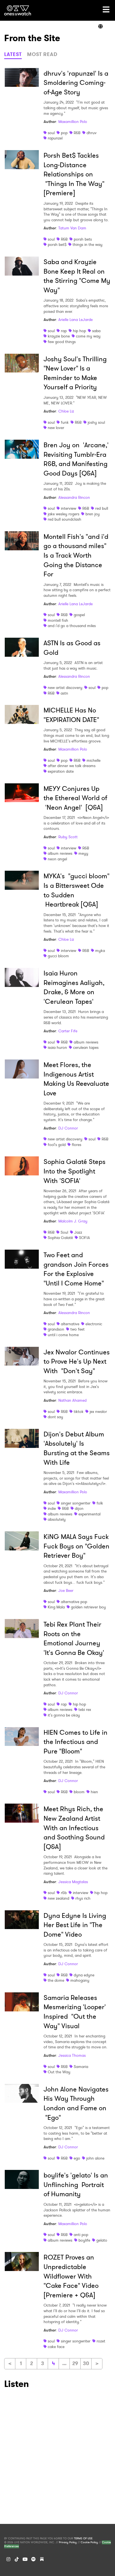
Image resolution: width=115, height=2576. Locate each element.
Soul (64, 1232)
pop (64, 133)
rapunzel (55, 138)
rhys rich (83, 1898)
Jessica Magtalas (73, 1882)
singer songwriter (76, 1503)
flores (76, 1145)
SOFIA (84, 1238)
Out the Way (59, 2072)
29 (75, 2363)
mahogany (80, 1980)
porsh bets (83, 239)
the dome (56, 1980)
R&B (77, 133)
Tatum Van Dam (72, 228)
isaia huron (57, 1047)
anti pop (81, 2235)
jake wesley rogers (64, 514)
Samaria (81, 2067)
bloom (79, 1792)
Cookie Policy (89, 2542)
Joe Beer (66, 1590)
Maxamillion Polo (73, 122)
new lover (56, 428)
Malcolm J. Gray (73, 1221)
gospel (79, 615)
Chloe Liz (66, 411)
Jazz (78, 1232)
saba (96, 331)
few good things (62, 342)
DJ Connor (68, 1128)
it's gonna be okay (64, 1715)
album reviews (60, 853)
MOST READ (42, 54)
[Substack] (42, 2559)
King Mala (56, 1607)
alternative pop (74, 1602)
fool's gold (57, 1145)
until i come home (63, 1335)
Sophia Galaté (60, 1238)
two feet (77, 1329)
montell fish (58, 620)
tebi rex (85, 1709)
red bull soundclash (64, 519)
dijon (79, 1508)
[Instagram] (8, 2559)
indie (52, 1508)
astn (64, 693)
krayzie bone (59, 336)
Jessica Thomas (72, 2055)
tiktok (79, 1412)
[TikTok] (17, 2559)
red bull (102, 508)
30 (86, 2363)
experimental (89, 1514)
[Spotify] (33, 2559)
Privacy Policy (68, 2542)
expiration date (61, 771)
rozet (101, 2341)
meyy (83, 853)
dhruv (92, 133)
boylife (84, 2240)
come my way (88, 336)
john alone (95, 2158)
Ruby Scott (68, 837)
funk (65, 422)
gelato (102, 2240)
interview (69, 508)
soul (51, 133)
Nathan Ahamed (72, 1400)
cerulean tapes (86, 1047)
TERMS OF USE (83, 2538)
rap (64, 331)
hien (94, 1792)
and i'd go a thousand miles (72, 626)
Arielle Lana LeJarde (76, 320)
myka (100, 951)
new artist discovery (65, 688)
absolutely (57, 1519)
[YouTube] (25, 2559)
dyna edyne (84, 1975)
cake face (56, 2347)
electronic (94, 1324)
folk (100, 1503)
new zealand (58, 1898)
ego (77, 2158)
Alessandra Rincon (74, 497)
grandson (56, 1329)
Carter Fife (68, 1031)
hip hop (79, 331)
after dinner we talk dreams (72, 766)
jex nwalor (98, 1412)
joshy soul (96, 422)
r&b (64, 1893)
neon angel (57, 859)
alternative (70, 1324)
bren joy (93, 514)
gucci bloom (58, 956)
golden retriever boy (88, 1607)
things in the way (88, 244)
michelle (94, 760)
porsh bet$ (57, 244)
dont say (55, 1417)
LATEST (13, 54)
